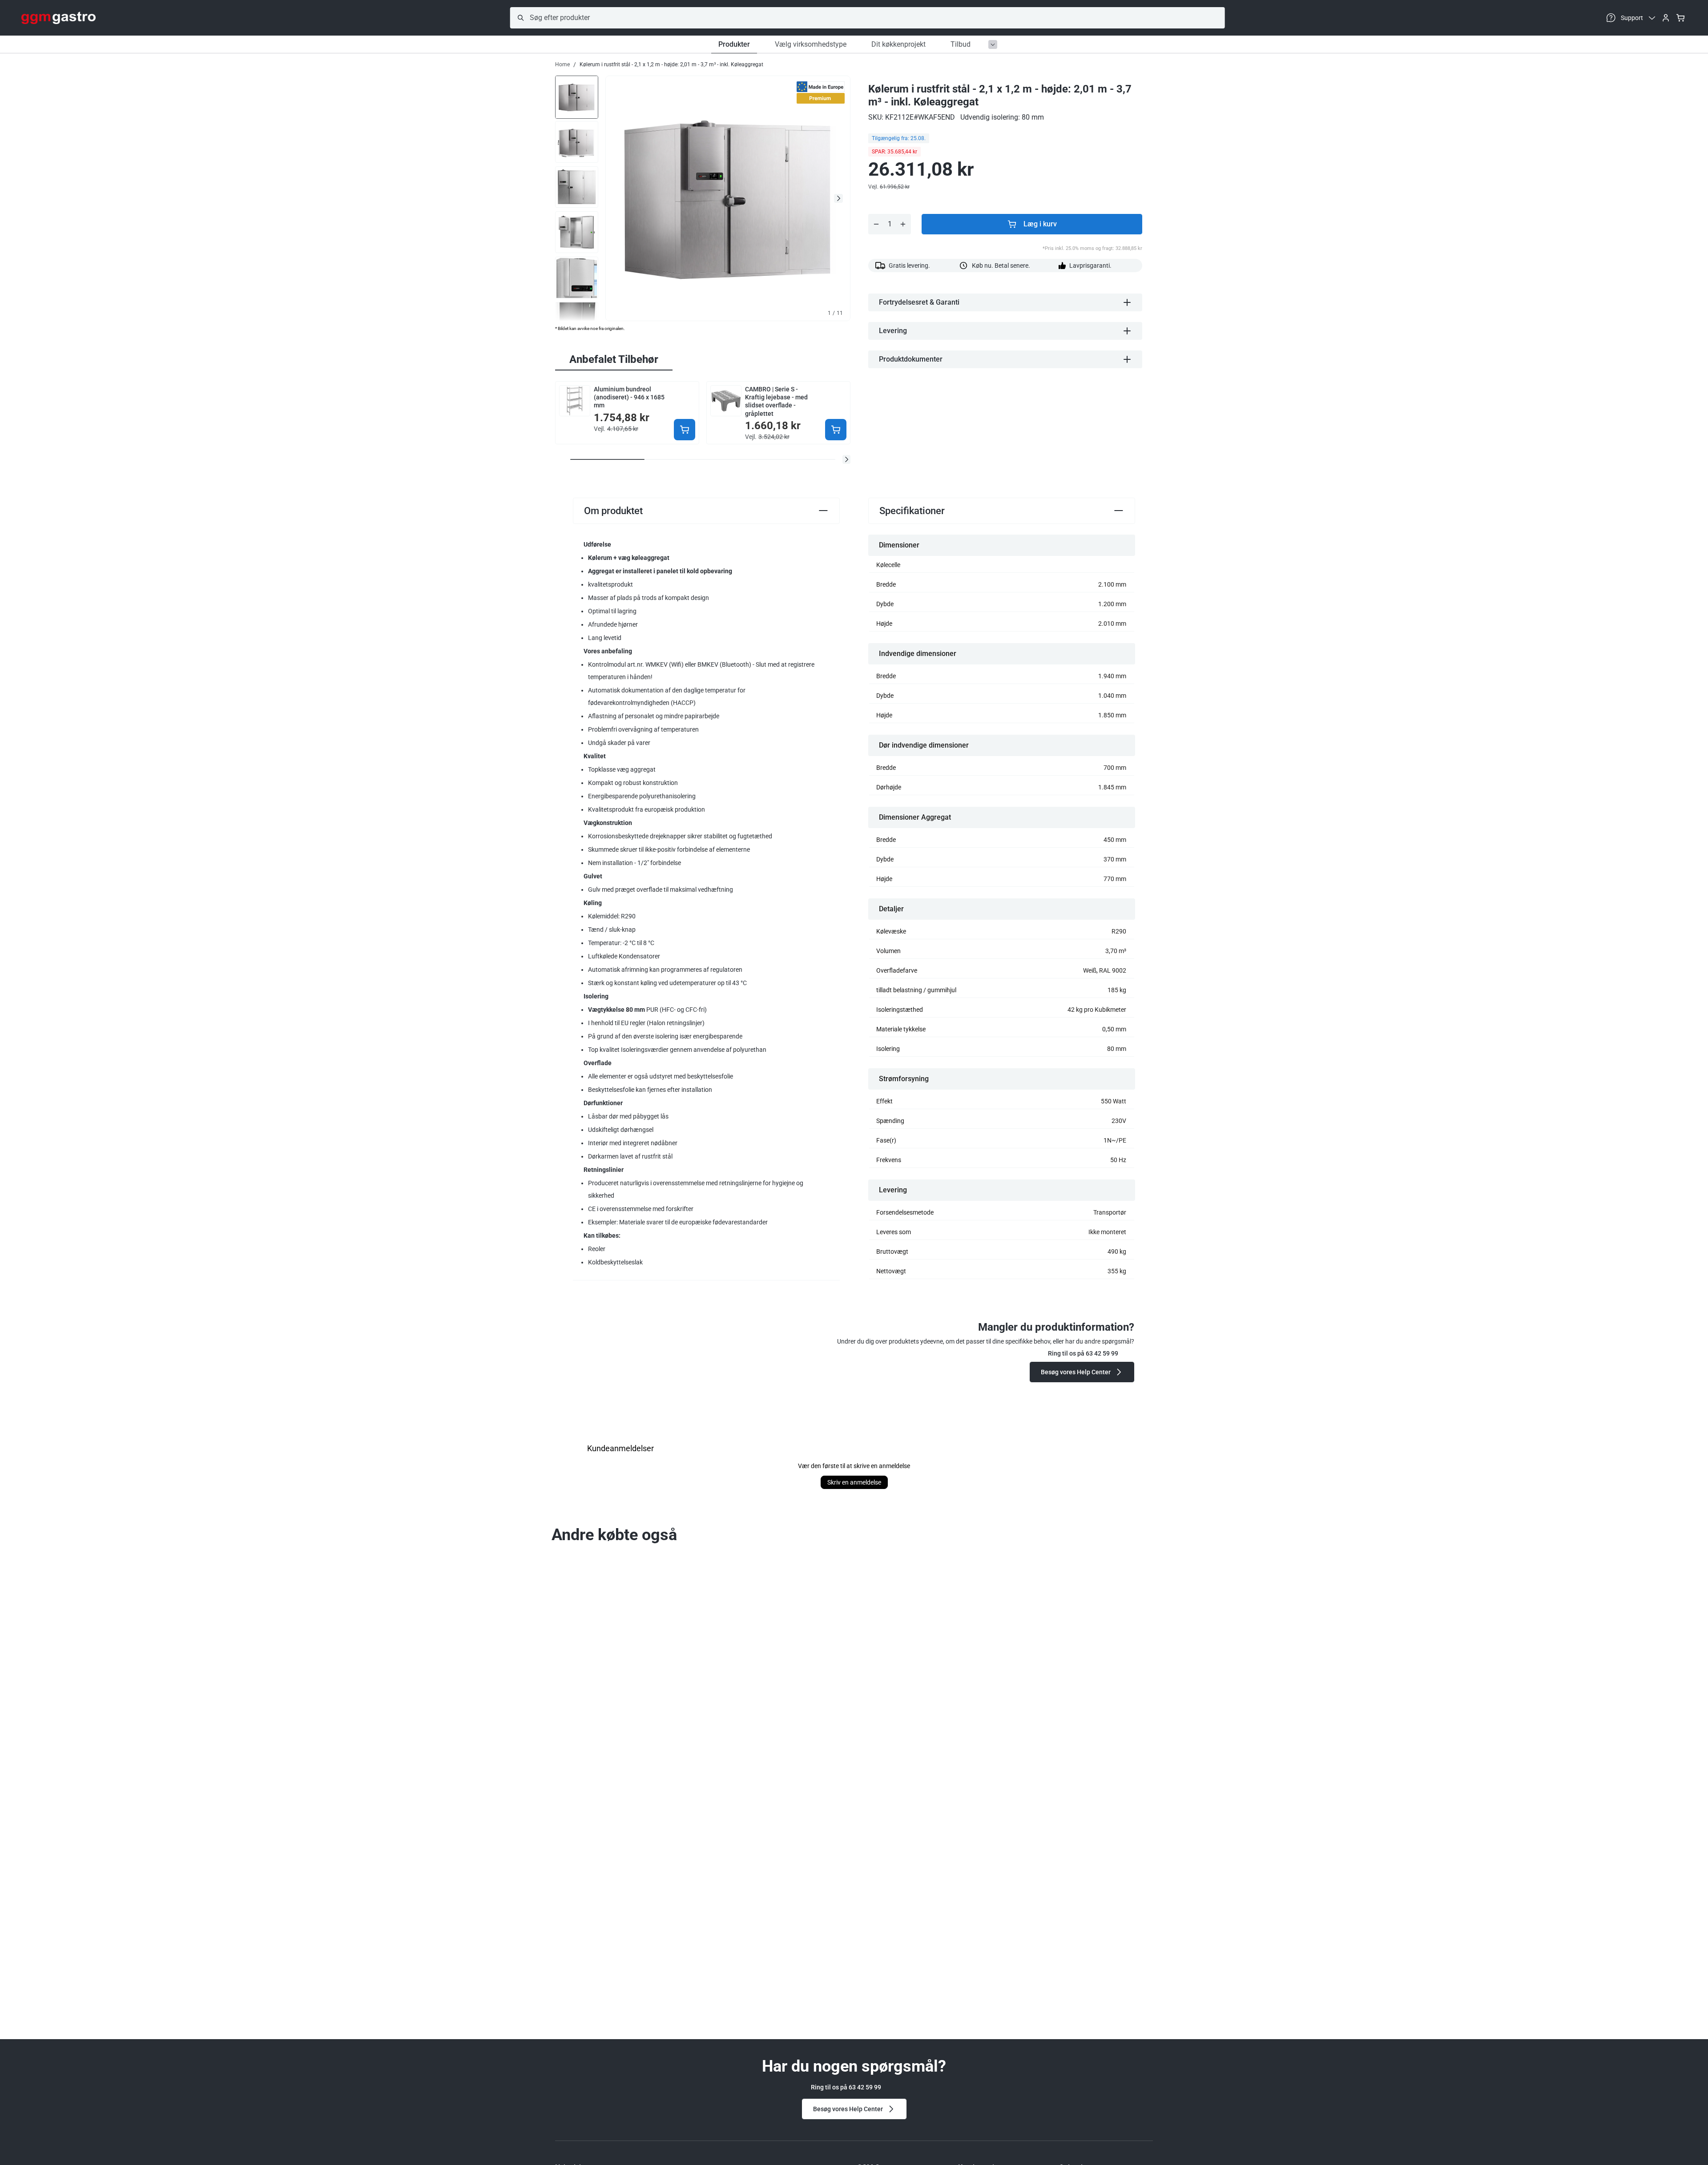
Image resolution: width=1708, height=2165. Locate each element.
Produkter (734, 44)
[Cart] (1680, 18)
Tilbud (961, 44)
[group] (577, 97)
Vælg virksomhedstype (811, 44)
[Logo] (58, 18)
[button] (846, 459)
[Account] (1666, 18)
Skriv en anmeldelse (854, 1482)
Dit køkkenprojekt (898, 44)
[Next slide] (838, 198)
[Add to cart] (685, 430)
